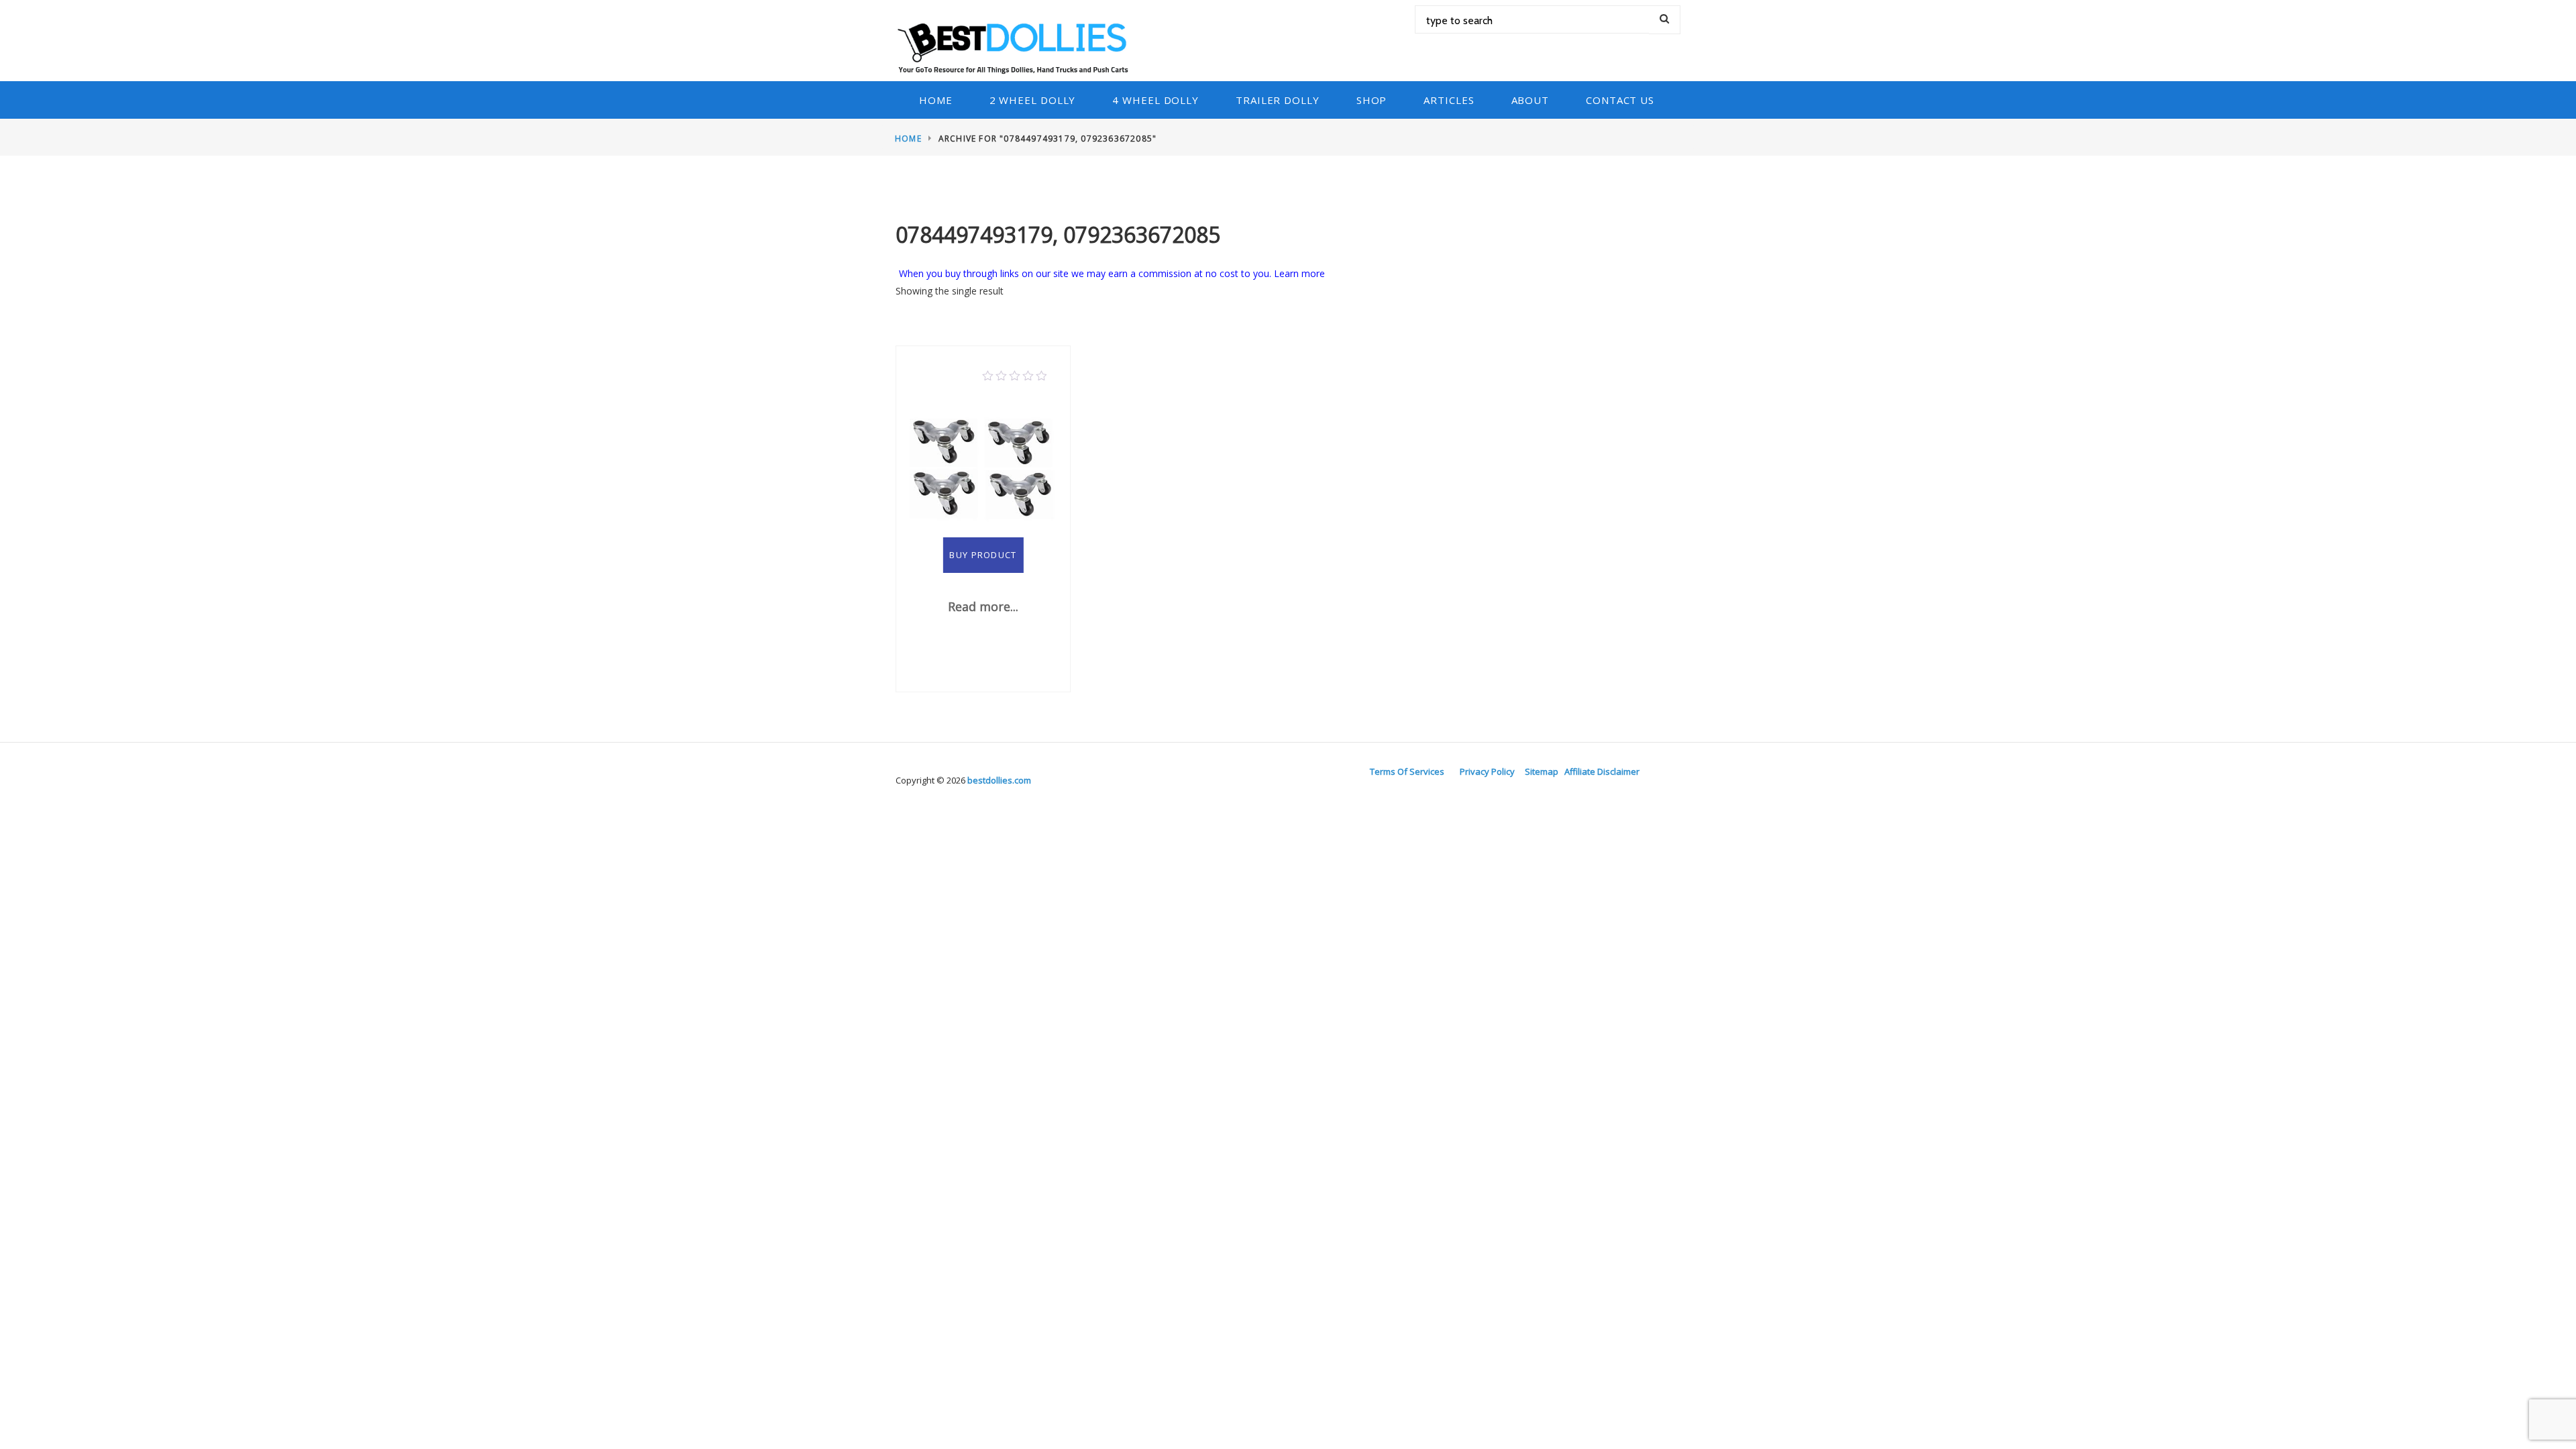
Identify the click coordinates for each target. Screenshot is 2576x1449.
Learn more (1299, 273)
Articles (1449, 100)
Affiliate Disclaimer (1602, 771)
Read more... (983, 606)
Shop (1372, 100)
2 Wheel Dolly (1033, 100)
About (1531, 100)
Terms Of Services (1407, 771)
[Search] (1665, 20)
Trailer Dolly (1278, 100)
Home (936, 100)
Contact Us (1620, 100)
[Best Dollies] (1017, 47)
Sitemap (1542, 771)
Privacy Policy (1487, 771)
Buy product (983, 555)
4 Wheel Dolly (1156, 100)
